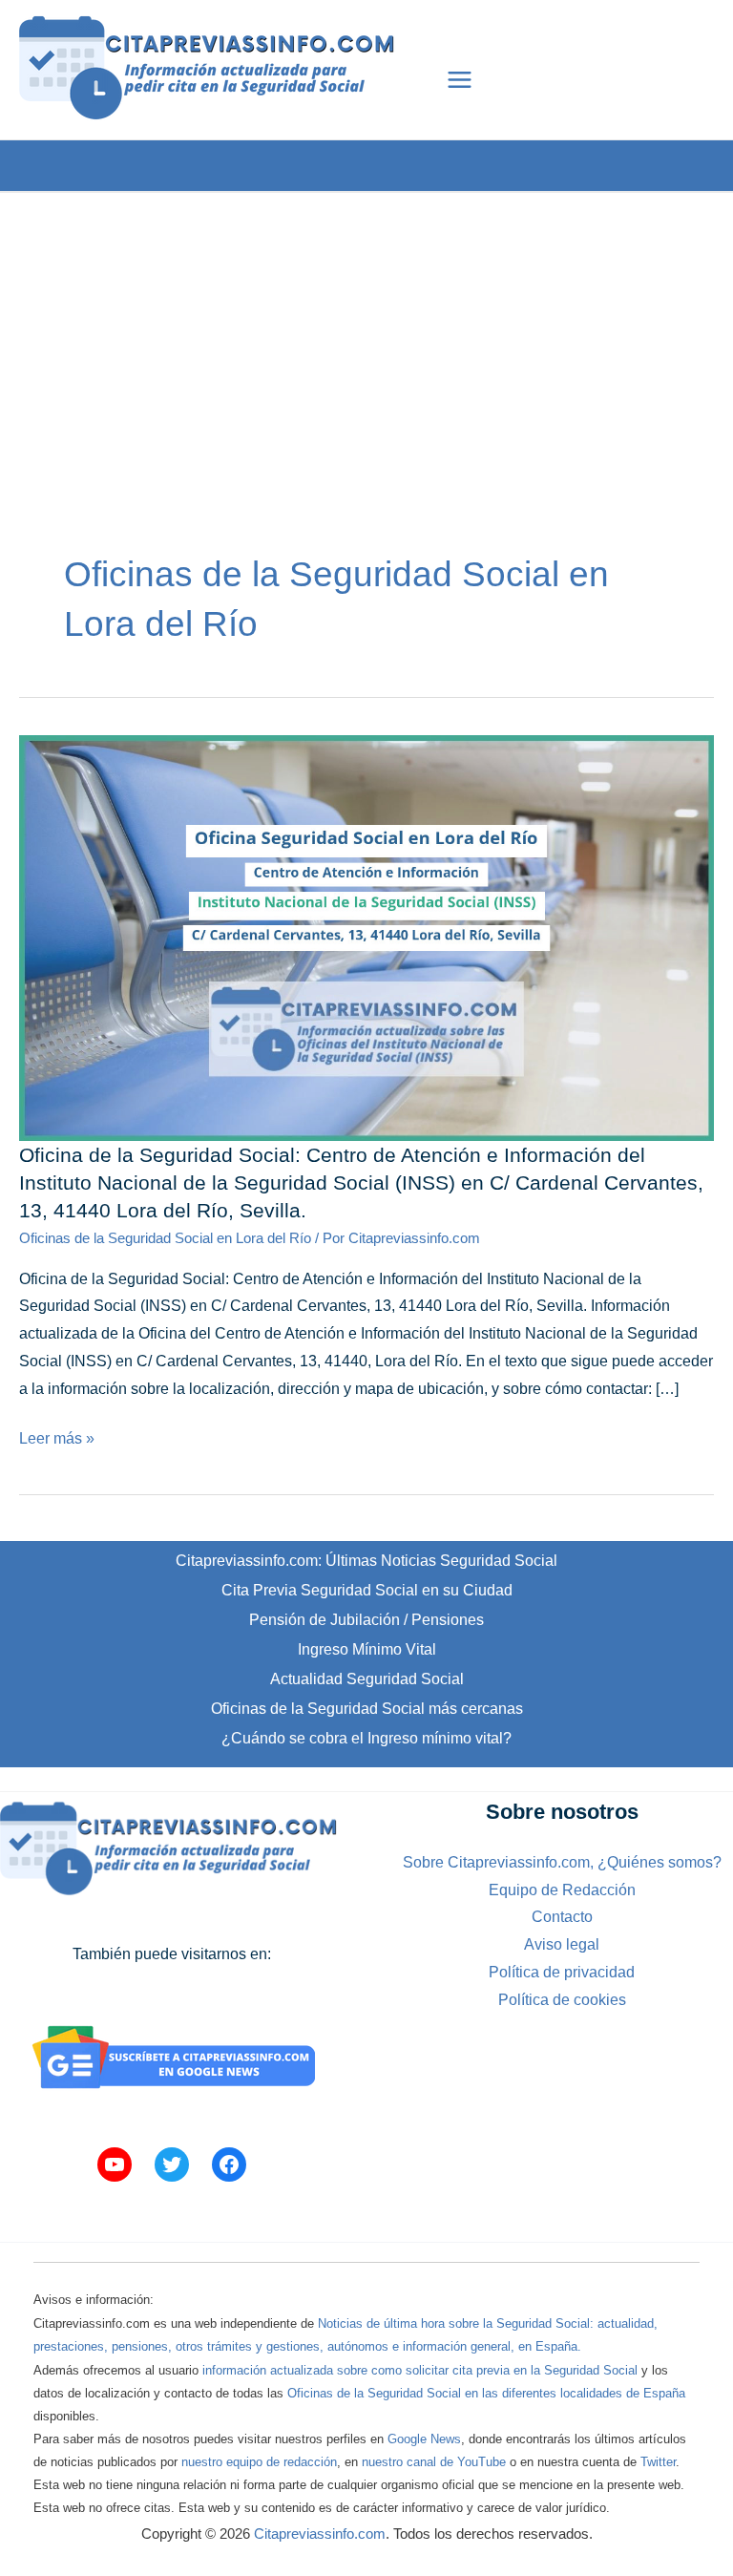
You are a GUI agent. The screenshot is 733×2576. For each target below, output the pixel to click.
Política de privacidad (562, 1972)
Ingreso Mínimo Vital (367, 1649)
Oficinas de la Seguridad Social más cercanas (367, 1709)
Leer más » (57, 1441)
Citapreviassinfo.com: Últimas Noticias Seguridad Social (366, 1561)
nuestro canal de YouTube (434, 2462)
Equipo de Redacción (562, 1890)
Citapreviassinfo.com (320, 2534)
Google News (424, 2439)
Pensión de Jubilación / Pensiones (366, 1620)
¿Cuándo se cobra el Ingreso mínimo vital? (366, 1738)
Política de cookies (562, 2000)
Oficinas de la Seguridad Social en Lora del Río (165, 1238)
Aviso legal (562, 1944)
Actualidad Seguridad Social (367, 1679)
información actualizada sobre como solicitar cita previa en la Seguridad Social (420, 2370)
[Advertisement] (366, 327)
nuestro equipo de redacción (259, 2462)
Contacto (562, 1917)
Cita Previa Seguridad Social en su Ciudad (367, 1590)
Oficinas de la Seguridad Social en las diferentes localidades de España (486, 2393)
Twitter (658, 2462)
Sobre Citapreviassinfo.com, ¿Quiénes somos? (562, 1862)
